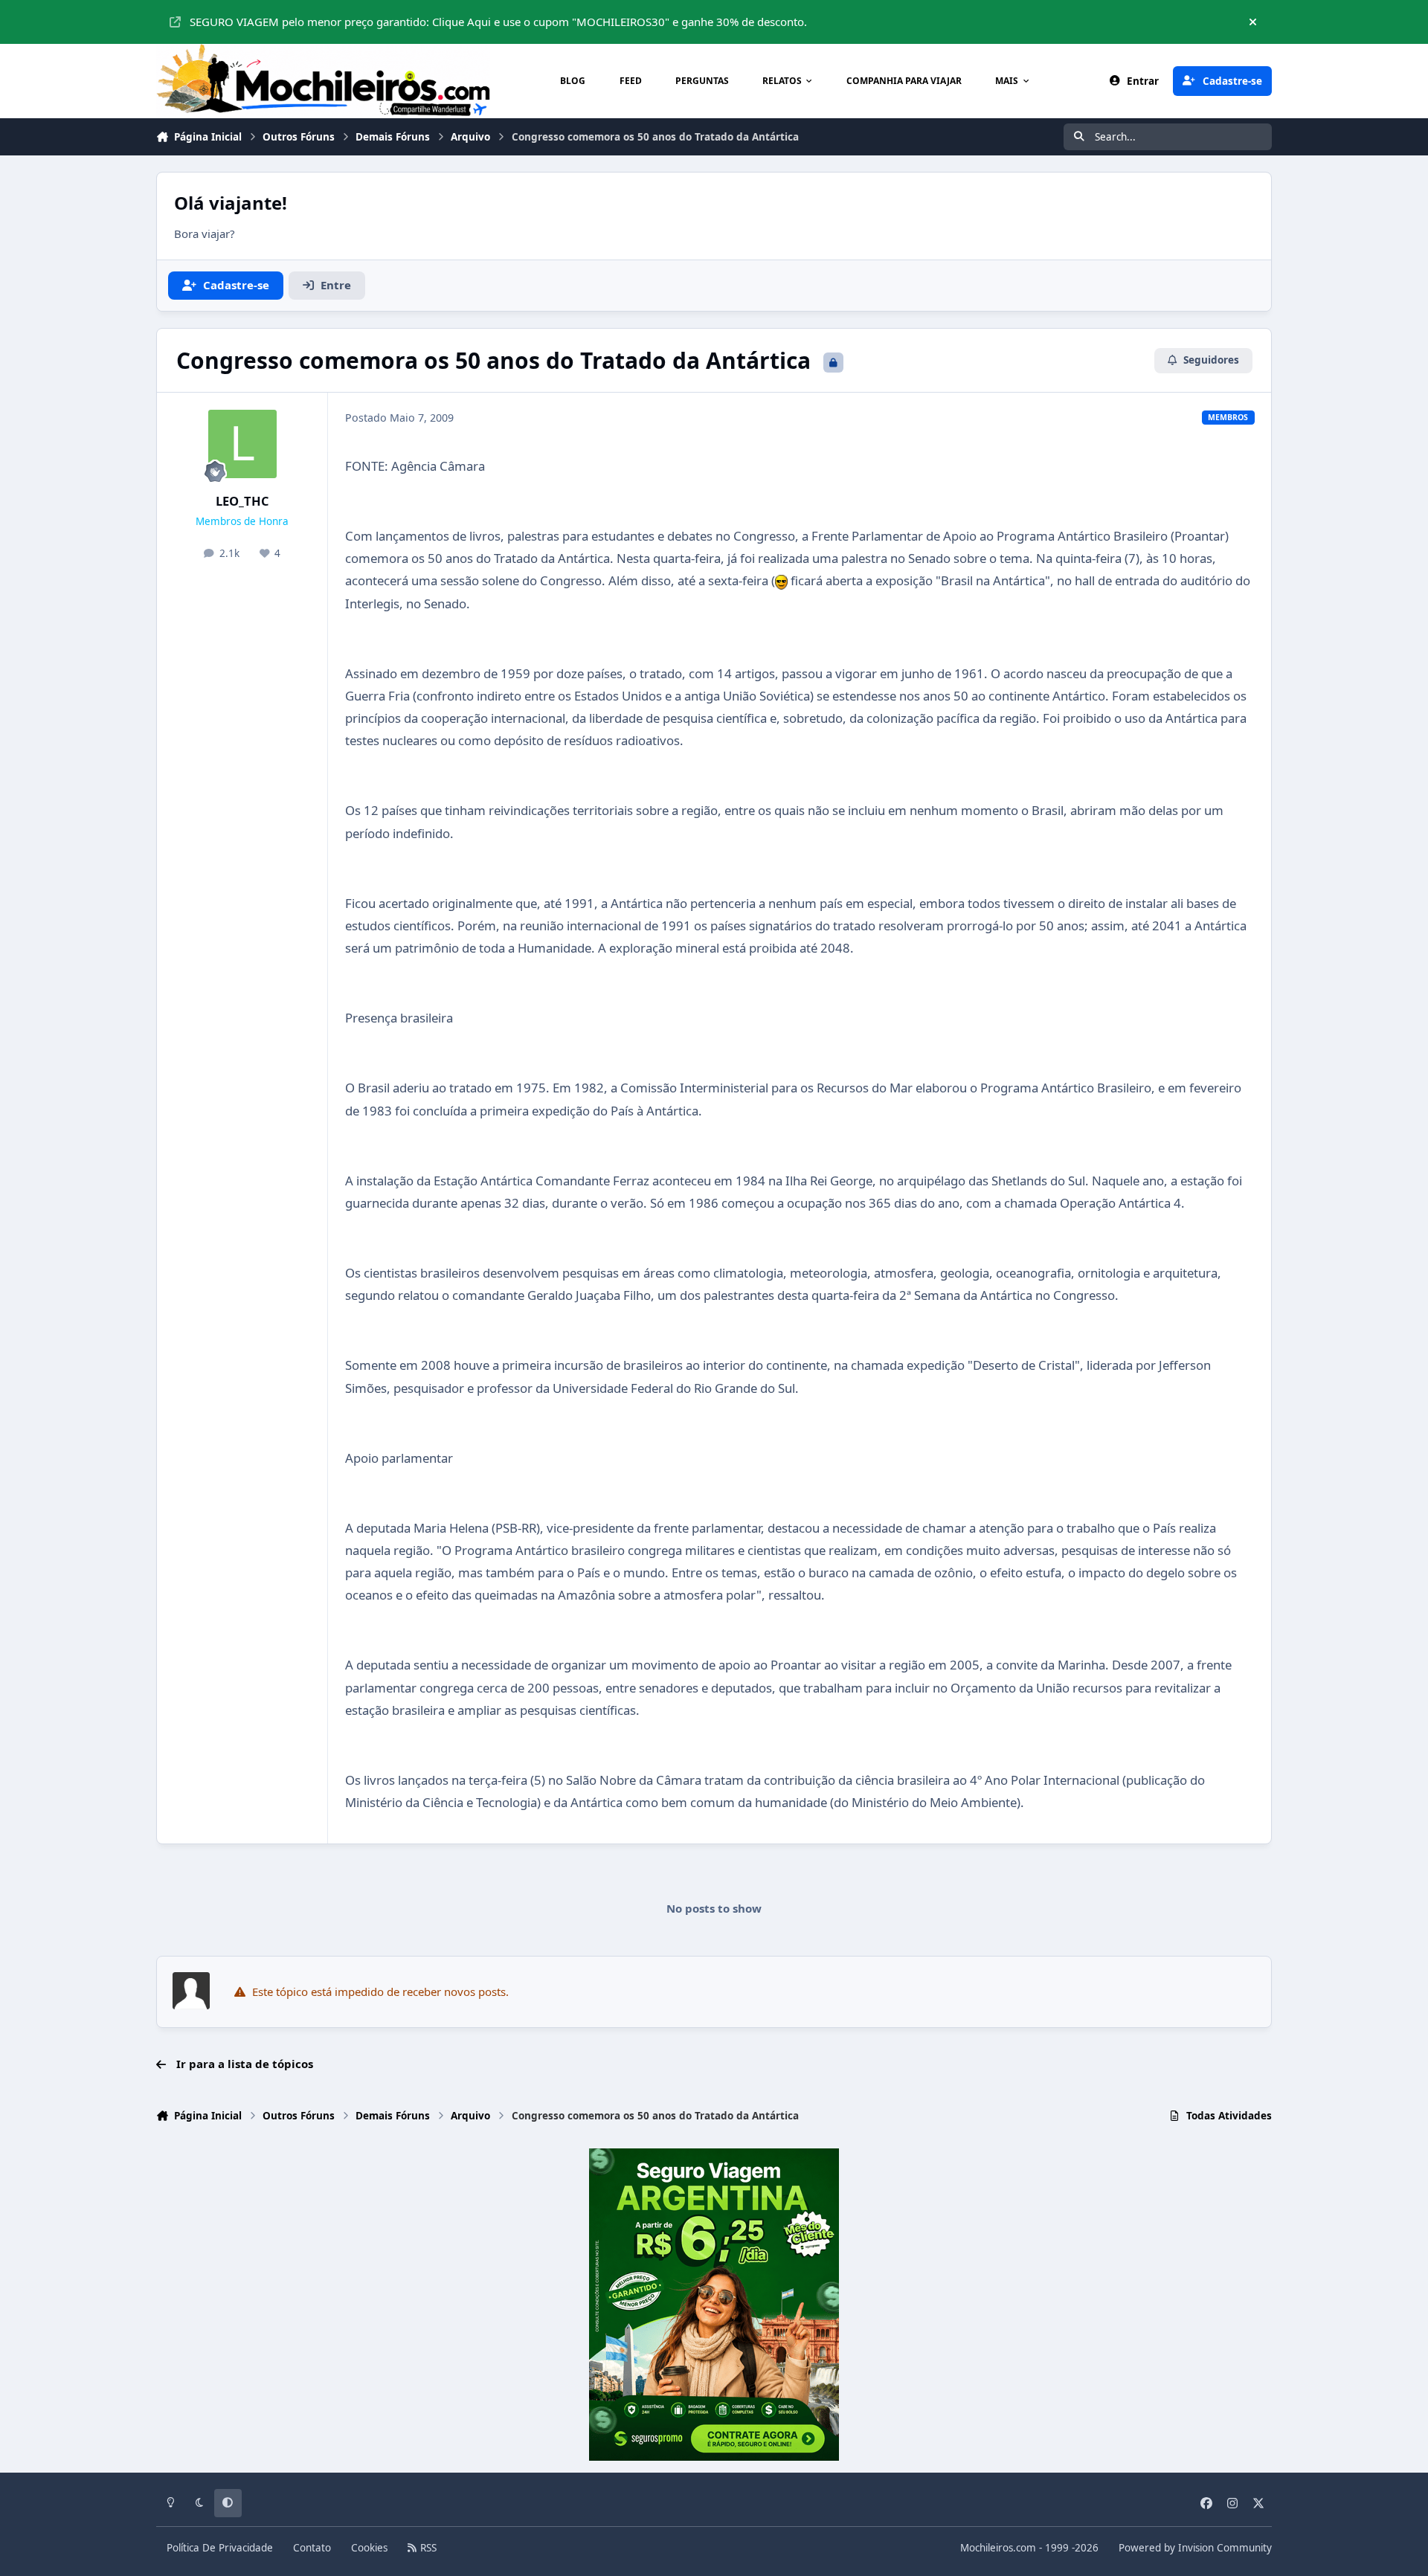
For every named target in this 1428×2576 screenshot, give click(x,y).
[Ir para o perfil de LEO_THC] (242, 444)
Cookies (369, 2548)
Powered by (1195, 2548)
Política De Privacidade (220, 2548)
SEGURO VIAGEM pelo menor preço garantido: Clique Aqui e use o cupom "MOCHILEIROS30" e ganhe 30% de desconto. (498, 22)
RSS (427, 2548)
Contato (312, 2548)
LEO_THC (242, 501)
